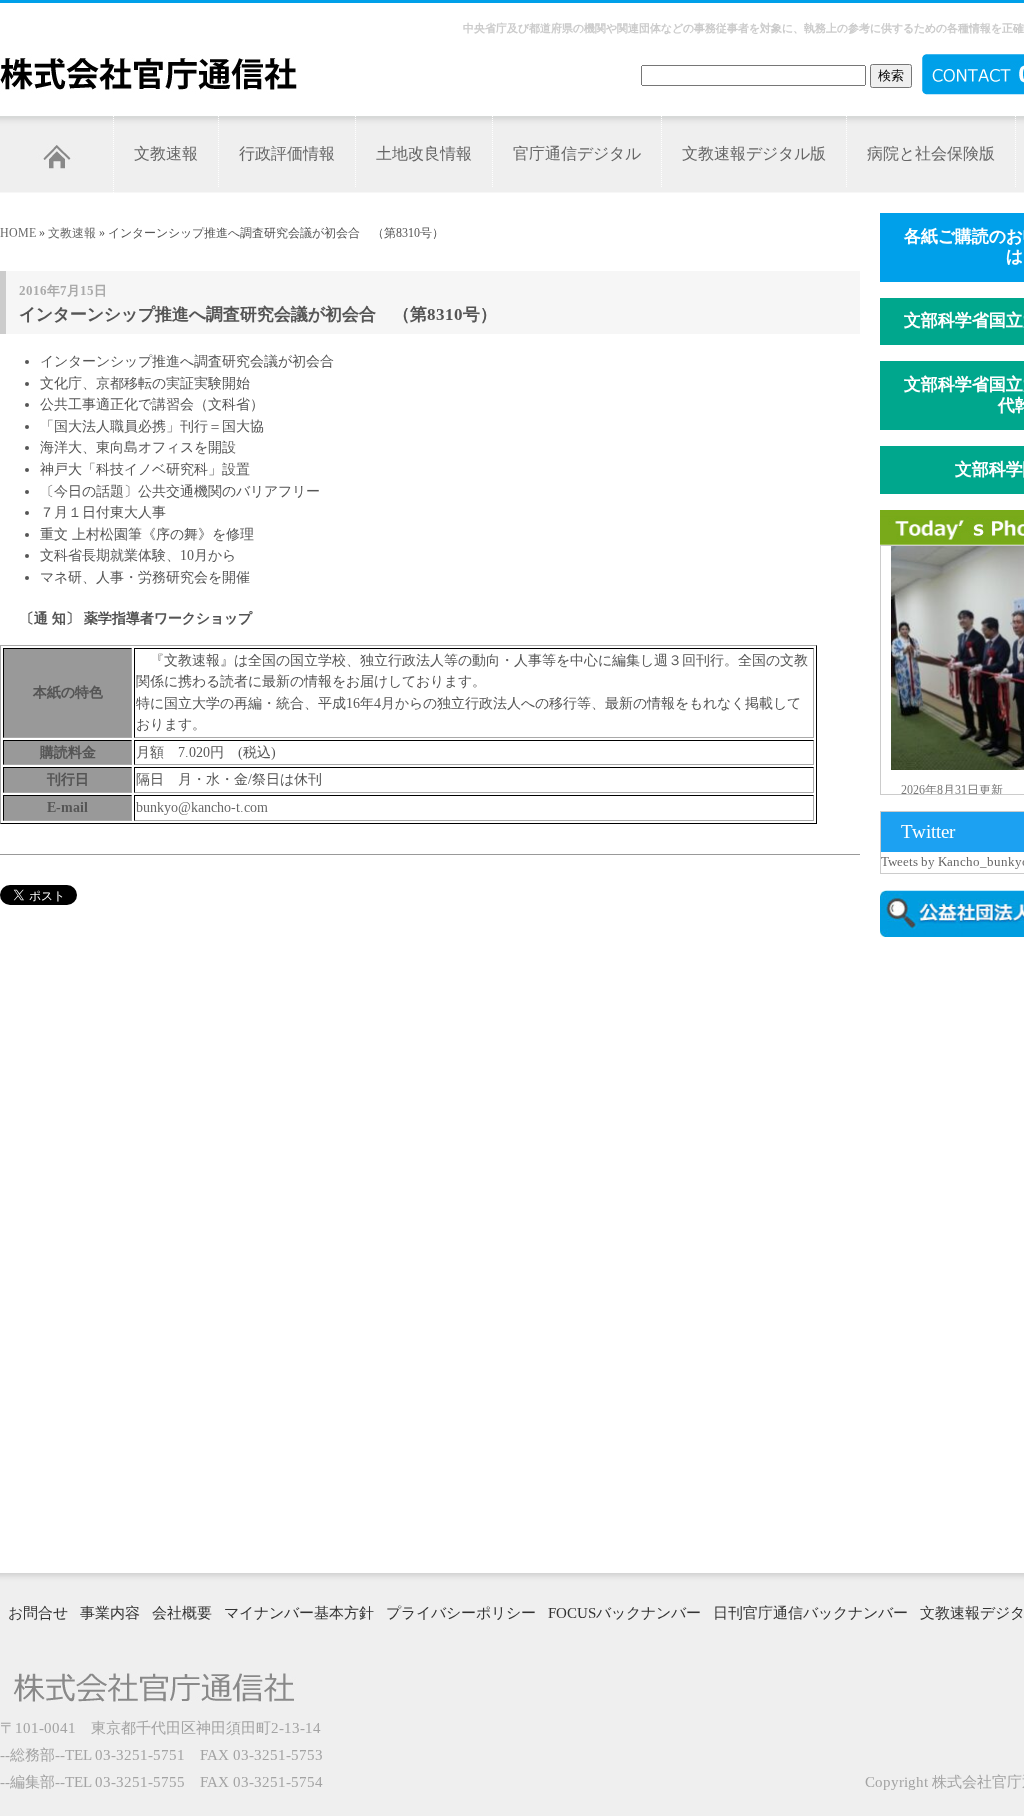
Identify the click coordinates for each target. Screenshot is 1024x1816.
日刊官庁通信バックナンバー (810, 1613)
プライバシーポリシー (461, 1613)
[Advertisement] (952, 1253)
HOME (18, 233)
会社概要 (182, 1613)
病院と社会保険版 (931, 153)
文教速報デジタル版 (754, 153)
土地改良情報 (424, 153)
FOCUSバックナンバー (624, 1613)
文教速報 (166, 153)
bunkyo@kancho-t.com (202, 807)
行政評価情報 (287, 153)
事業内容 (110, 1613)
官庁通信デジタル (577, 153)
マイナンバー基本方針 (299, 1613)
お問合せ (38, 1613)
